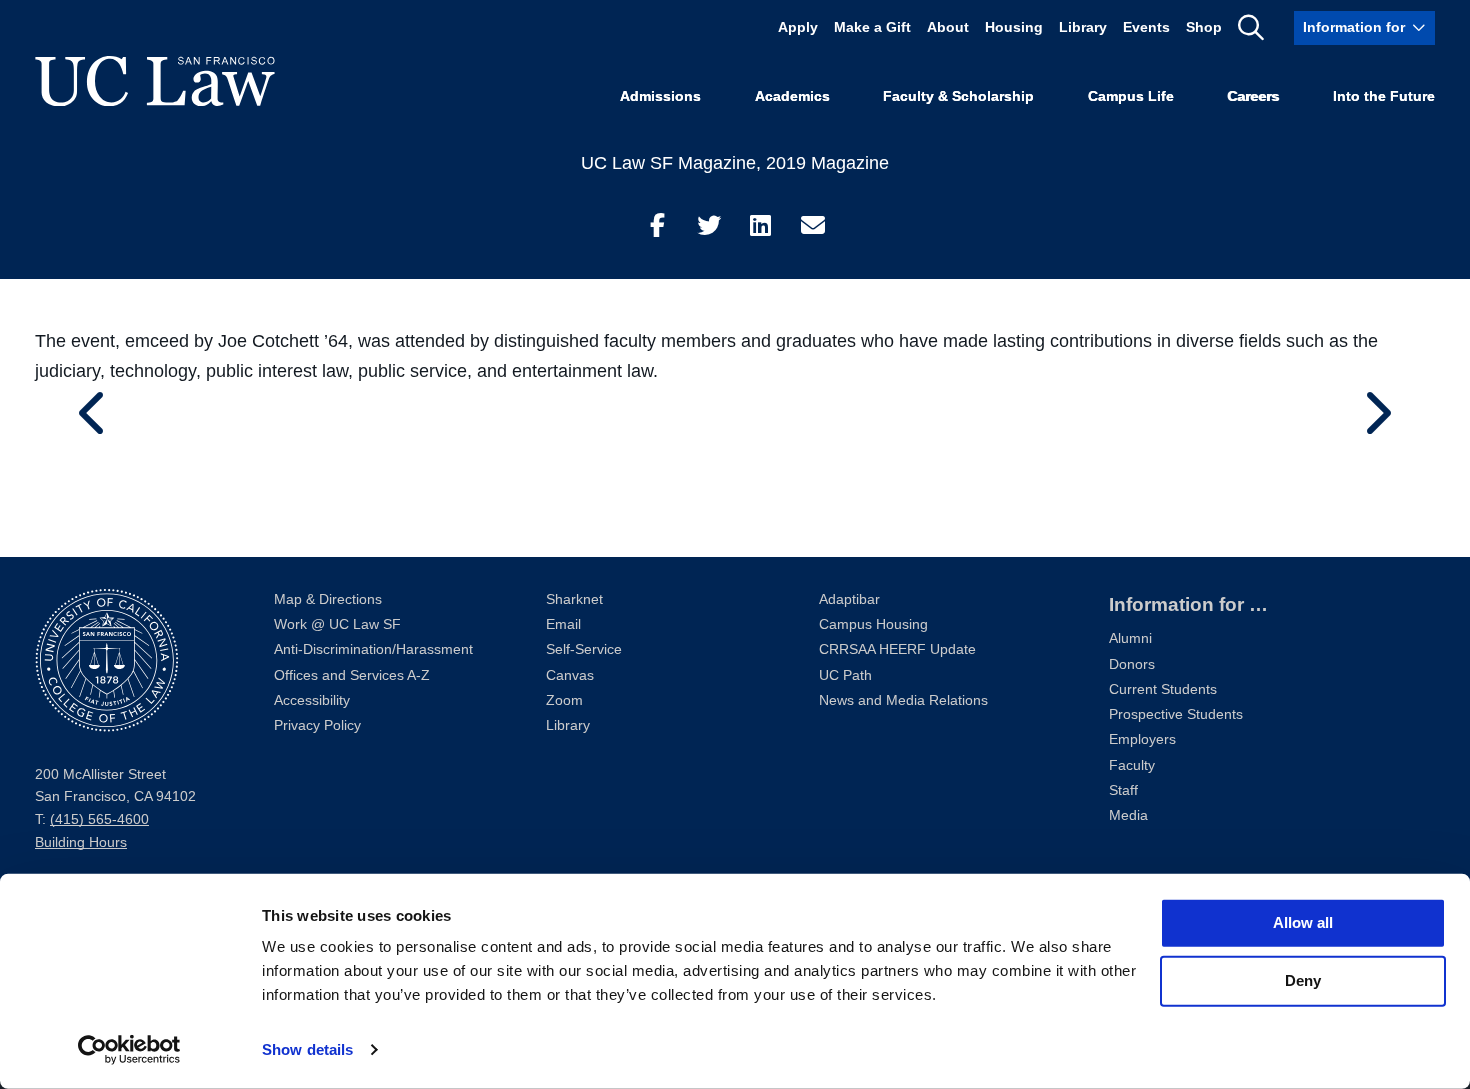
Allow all (1303, 922)
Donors (1132, 664)
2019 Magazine (827, 163)
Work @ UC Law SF (337, 624)
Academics (792, 96)
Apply (798, 27)
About (948, 27)
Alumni (1130, 638)
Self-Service (584, 649)
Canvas (570, 675)
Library (1083, 27)
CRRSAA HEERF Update (897, 649)
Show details (307, 1049)
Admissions (660, 96)
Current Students (1163, 689)
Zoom (564, 700)
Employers (1142, 739)
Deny (1303, 980)
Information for (1354, 27)
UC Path (845, 675)
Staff (1123, 790)
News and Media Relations (903, 700)
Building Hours (81, 842)
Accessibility (312, 700)
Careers (1253, 96)
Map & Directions (328, 599)
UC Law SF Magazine (668, 163)
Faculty (1132, 765)
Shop (1204, 27)
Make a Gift (872, 27)
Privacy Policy (317, 725)
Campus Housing (873, 624)
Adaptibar (849, 599)
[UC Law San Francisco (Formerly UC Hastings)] (155, 81)
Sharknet (574, 599)
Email (563, 624)
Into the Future (1384, 96)
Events (1146, 27)
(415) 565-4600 (99, 819)
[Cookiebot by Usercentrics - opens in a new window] (129, 1050)
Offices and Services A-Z (352, 675)
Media (1128, 815)
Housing (1014, 27)
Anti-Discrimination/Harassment (373, 649)
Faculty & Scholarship (958, 96)
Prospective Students (1176, 714)
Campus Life (1131, 96)
